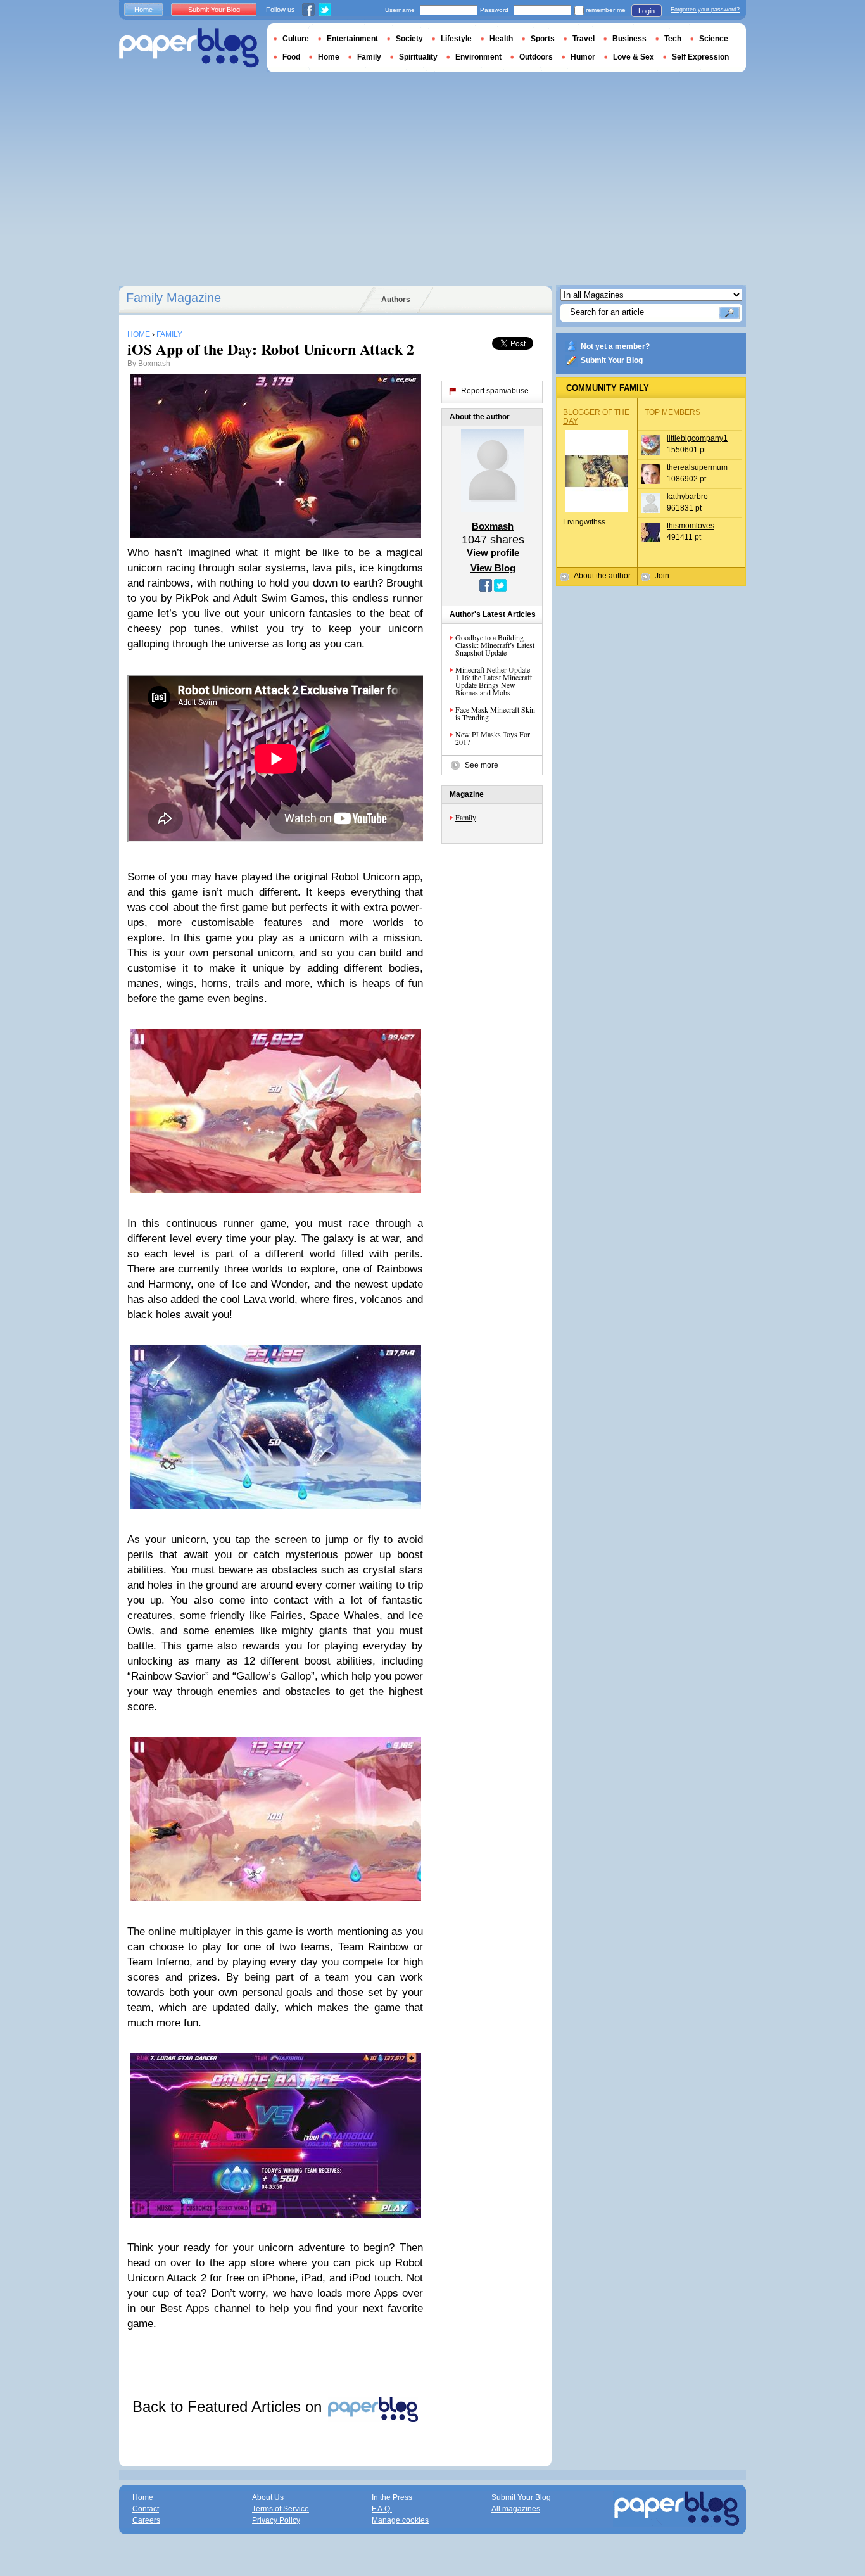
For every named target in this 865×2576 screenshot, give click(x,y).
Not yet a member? (615, 346)
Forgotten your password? (705, 10)
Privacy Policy (276, 2520)
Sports (543, 39)
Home (143, 10)
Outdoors (536, 57)
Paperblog (189, 48)
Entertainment (352, 39)
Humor (583, 57)
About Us (268, 2497)
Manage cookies (400, 2520)
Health (501, 39)
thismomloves (691, 526)
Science (714, 39)
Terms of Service (281, 2509)
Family (466, 817)
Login (647, 11)
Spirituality (418, 57)
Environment (478, 57)
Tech (673, 39)
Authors (396, 300)
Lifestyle (456, 39)
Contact (146, 2509)
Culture (296, 39)
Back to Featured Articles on (229, 2407)
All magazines (516, 2509)
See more (482, 765)
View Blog (493, 568)
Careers (146, 2520)
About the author (602, 576)
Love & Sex (634, 57)
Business (629, 39)
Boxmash (154, 364)
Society (409, 39)
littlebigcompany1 (697, 438)
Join (662, 576)
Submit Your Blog (612, 360)
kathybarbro (687, 497)
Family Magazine (174, 298)
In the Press (392, 2497)
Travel (584, 39)
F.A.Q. (382, 2509)
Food (291, 57)
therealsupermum (697, 467)
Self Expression (700, 57)
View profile (493, 553)
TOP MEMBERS (672, 412)
